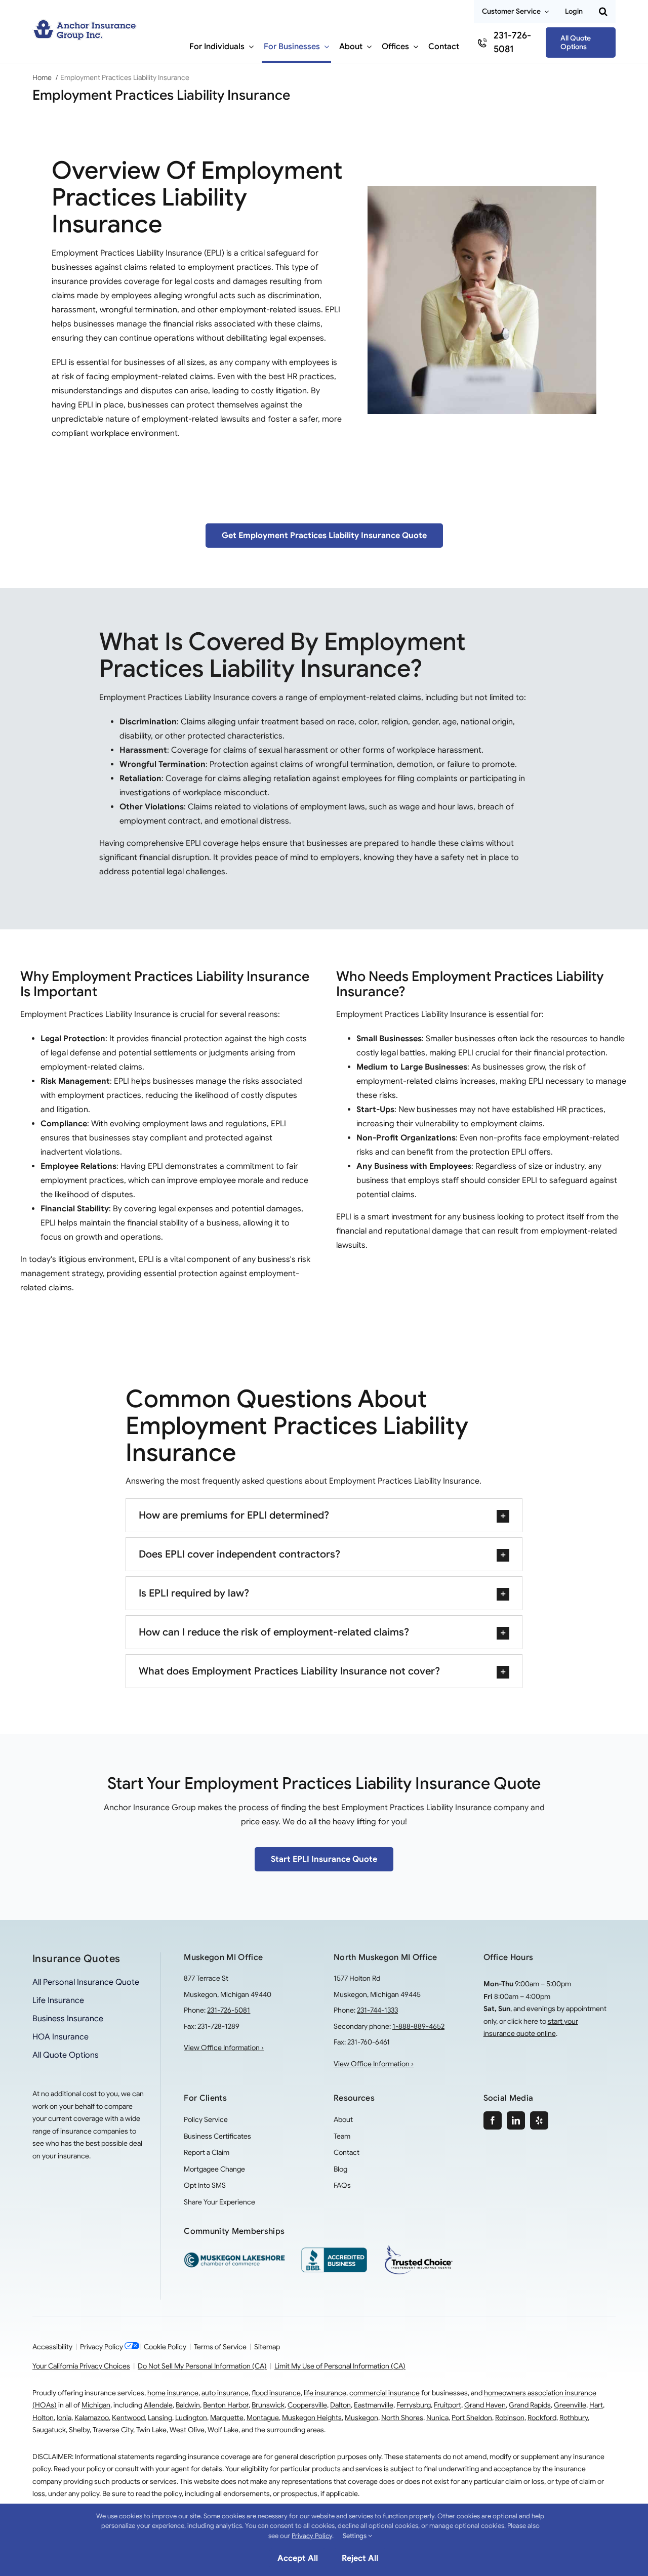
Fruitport (448, 2405)
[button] (603, 12)
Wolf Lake (223, 2430)
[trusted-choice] (419, 2248)
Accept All (298, 2558)
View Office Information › (224, 2048)
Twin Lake (151, 2430)
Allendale (158, 2405)
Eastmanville (374, 2405)
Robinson (510, 2418)
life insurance (325, 2393)
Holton (43, 2418)
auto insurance (225, 2393)
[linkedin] (516, 2120)
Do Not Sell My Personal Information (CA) (202, 2366)
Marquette (227, 2418)
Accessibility (52, 2347)
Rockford (542, 2418)
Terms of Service (220, 2347)
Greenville (570, 2405)
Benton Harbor (226, 2405)
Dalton (340, 2405)
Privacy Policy (102, 2347)
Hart (596, 2405)
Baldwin (188, 2405)
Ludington (191, 2418)
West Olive (187, 2430)
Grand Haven (485, 2405)
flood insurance (276, 2393)
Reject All (360, 2558)
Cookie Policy (165, 2347)
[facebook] (493, 2120)
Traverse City (113, 2430)
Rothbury (574, 2418)
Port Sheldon (472, 2418)
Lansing (160, 2418)
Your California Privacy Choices (81, 2366)
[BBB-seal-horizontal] (334, 2252)
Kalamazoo (92, 2418)
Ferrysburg (414, 2405)
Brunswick (268, 2405)
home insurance (173, 2393)
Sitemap (267, 2347)
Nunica (437, 2418)
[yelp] (539, 2120)
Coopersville (307, 2405)
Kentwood (128, 2418)
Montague (263, 2418)
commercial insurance (384, 2393)
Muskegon (361, 2418)
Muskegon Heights (312, 2418)
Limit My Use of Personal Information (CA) (340, 2366)
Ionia (64, 2418)
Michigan (96, 2405)
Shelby (79, 2430)
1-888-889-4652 (418, 2026)
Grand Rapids (530, 2405)
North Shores (402, 2418)
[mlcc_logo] (234, 2256)
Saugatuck (49, 2430)
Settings (355, 2536)
